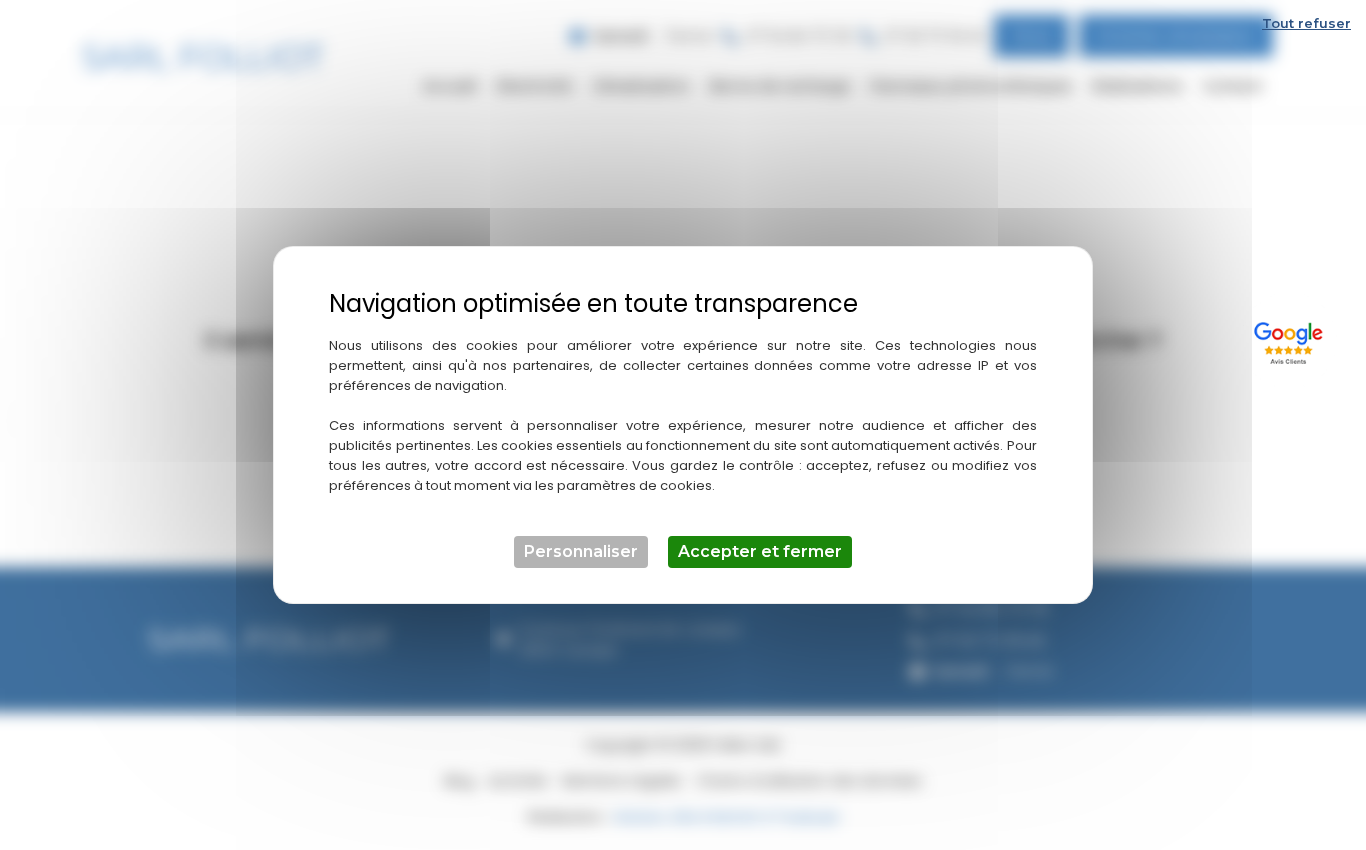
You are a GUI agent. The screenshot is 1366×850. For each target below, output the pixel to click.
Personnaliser (581, 551)
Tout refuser (1306, 23)
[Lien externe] (1291, 340)
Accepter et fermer (760, 551)
